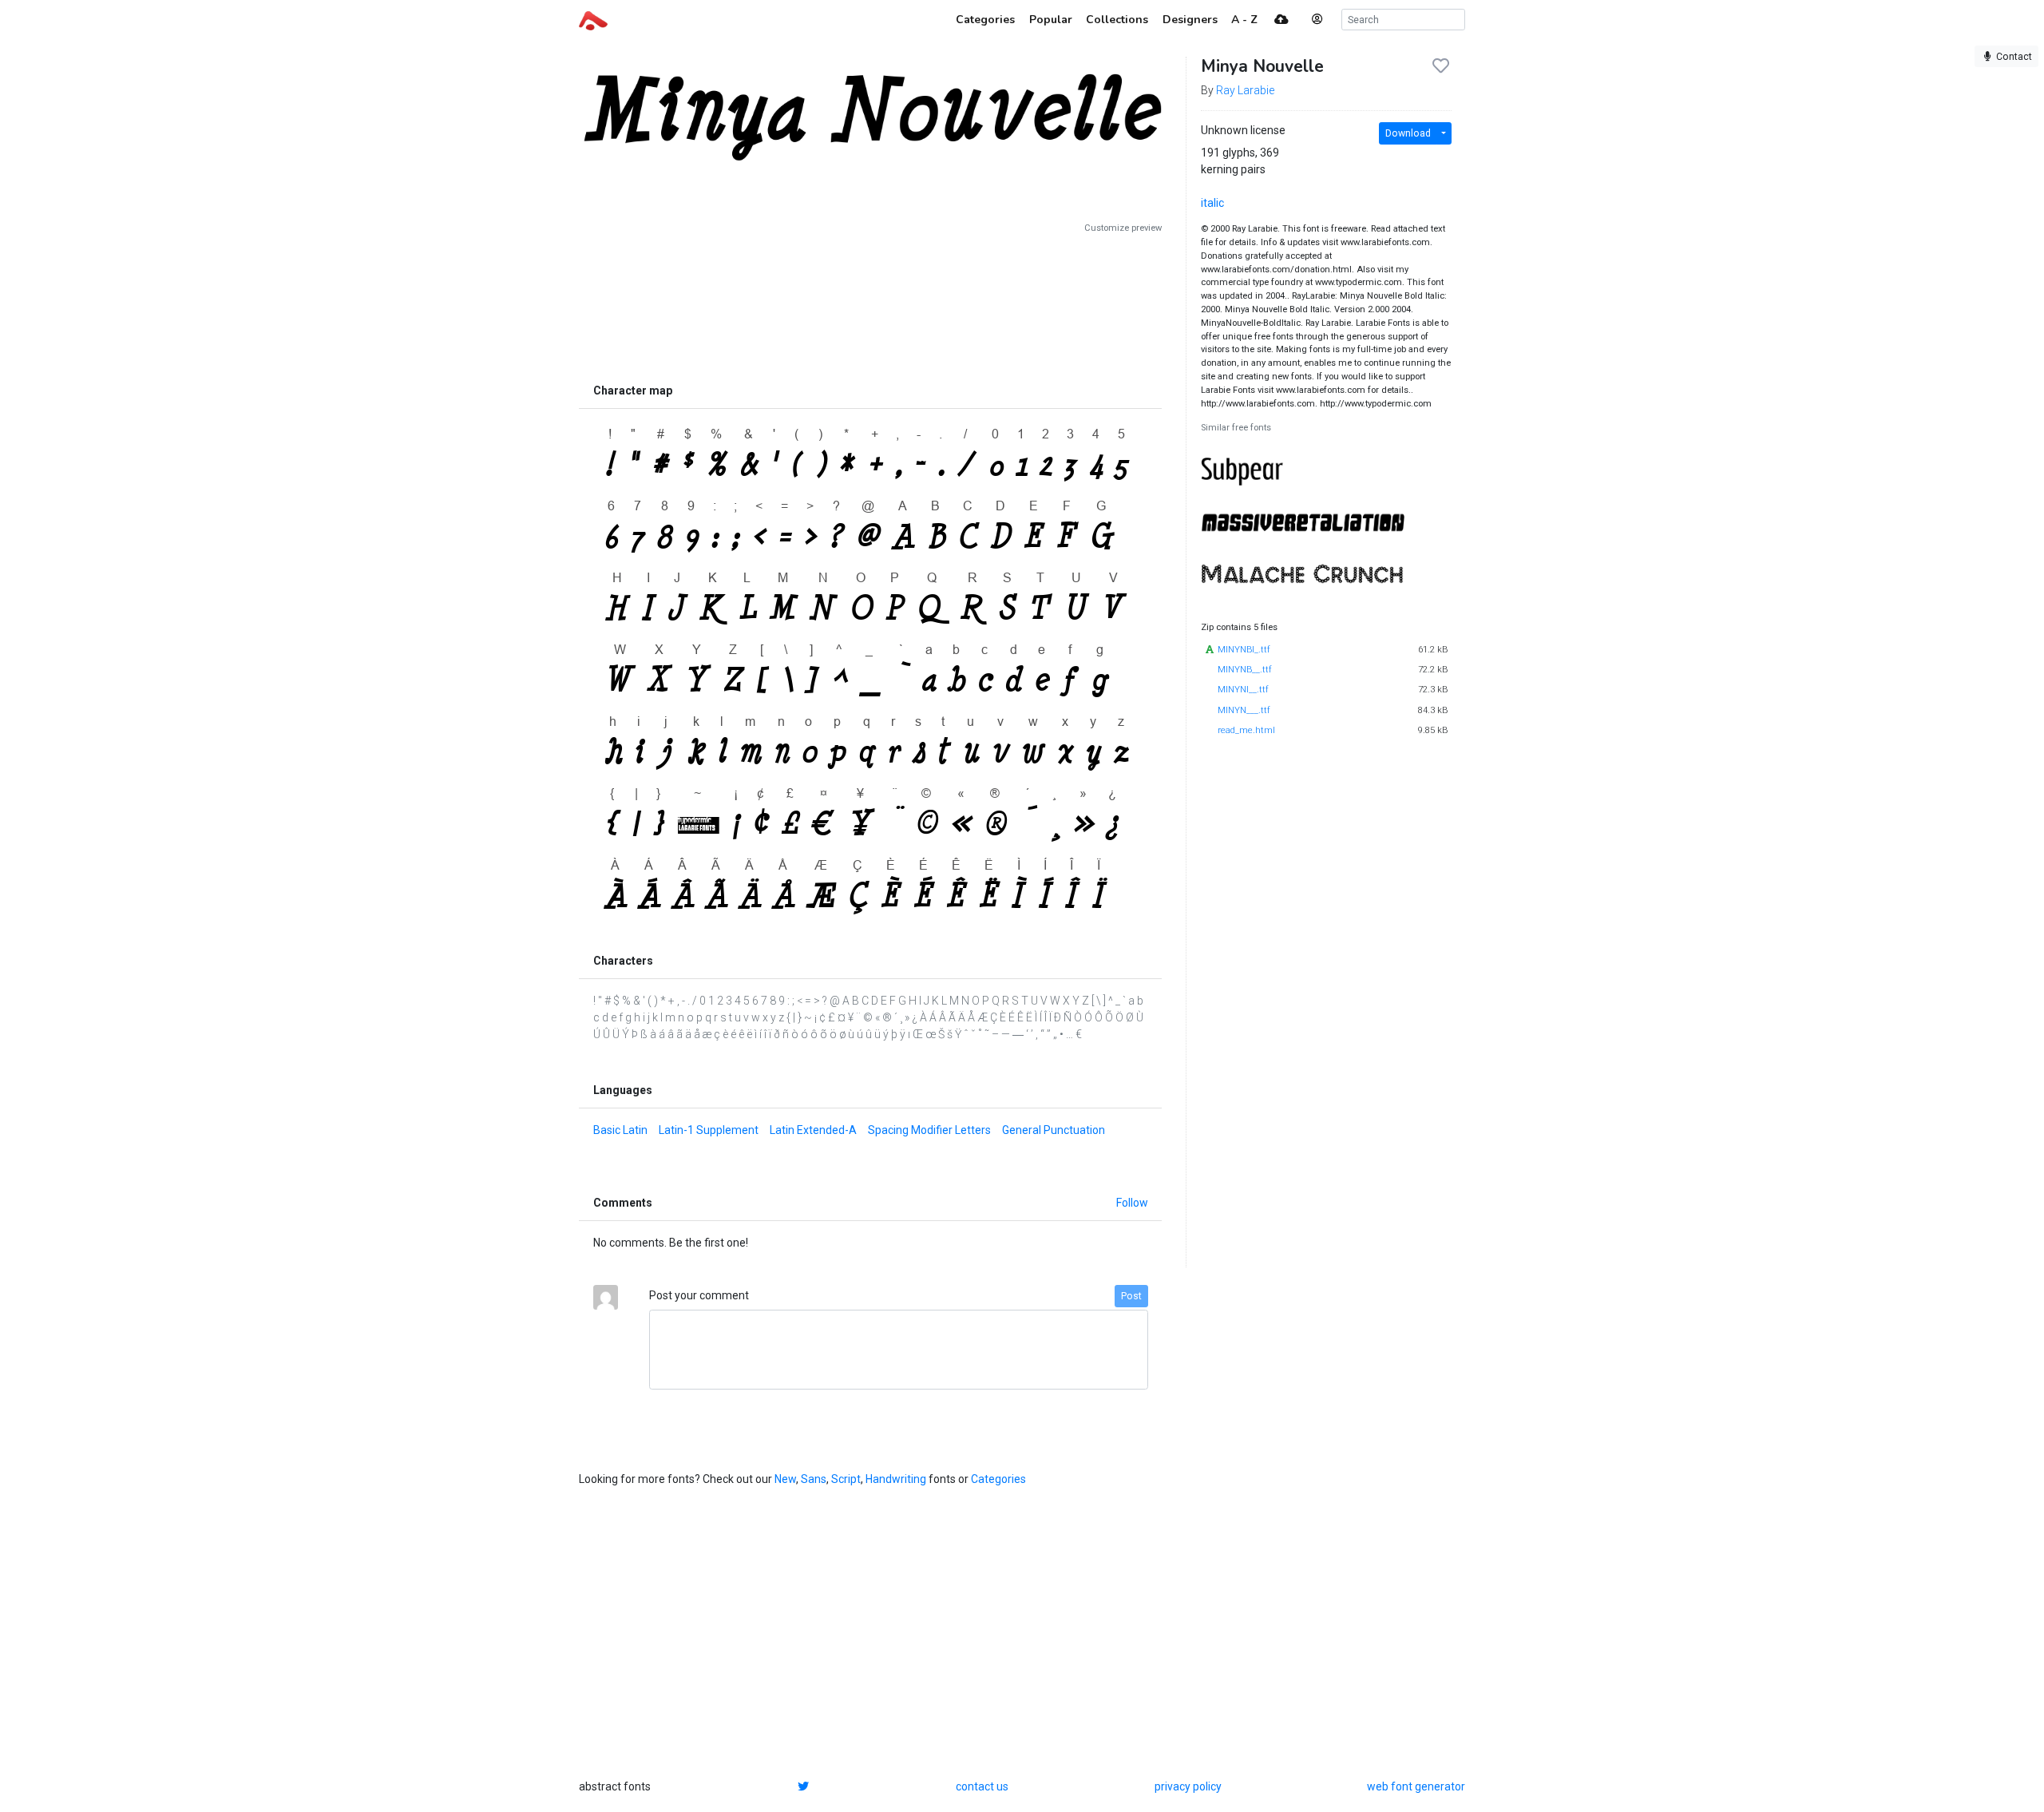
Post (1131, 1296)
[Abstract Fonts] (593, 19)
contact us (982, 1786)
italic (1212, 203)
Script (846, 1479)
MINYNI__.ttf (1243, 690)
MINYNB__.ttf (1245, 670)
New (785, 1479)
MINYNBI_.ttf (1244, 650)
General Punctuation (1054, 1130)
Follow (1132, 1203)
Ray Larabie (1245, 90)
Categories (998, 1479)
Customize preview (1123, 228)
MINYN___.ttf (1244, 710)
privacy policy (1188, 1786)
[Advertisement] (870, 305)
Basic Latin (620, 1130)
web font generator (1416, 1786)
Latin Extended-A (813, 1130)
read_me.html (1246, 730)
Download (1408, 133)
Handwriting (896, 1479)
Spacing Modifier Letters (929, 1130)
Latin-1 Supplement (709, 1130)
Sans (814, 1479)
